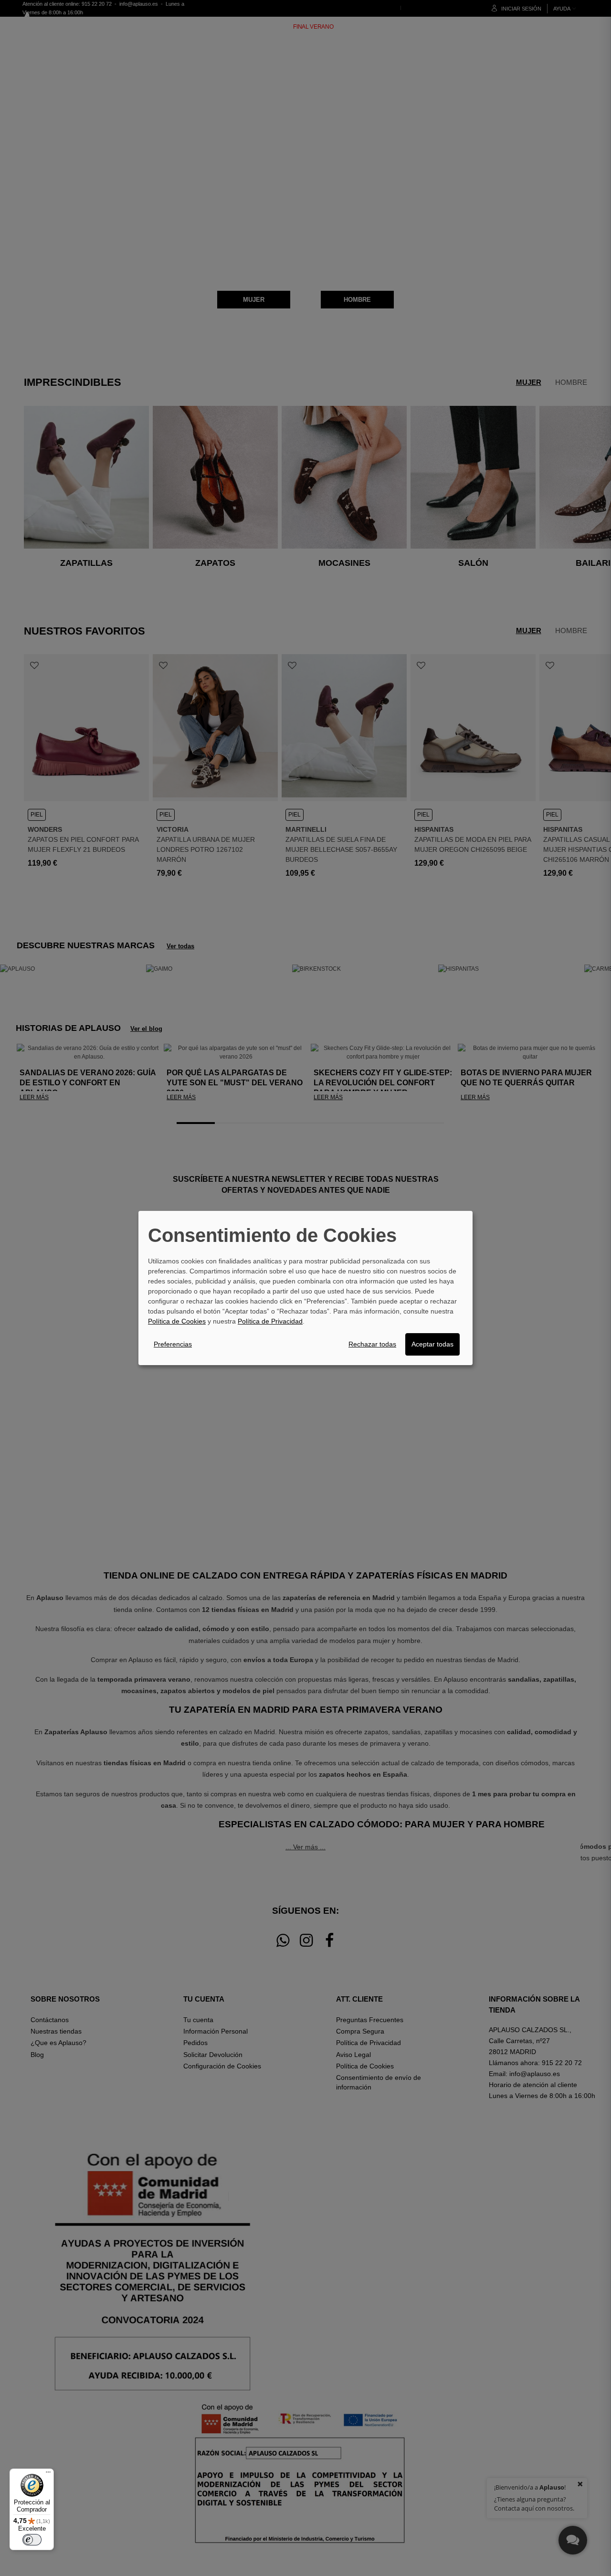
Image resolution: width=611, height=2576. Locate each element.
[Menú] (48, 2474)
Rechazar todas (372, 1344)
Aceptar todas (432, 1344)
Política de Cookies (177, 1321)
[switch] (32, 2540)
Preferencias (173, 1344)
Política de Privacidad (270, 1321)
